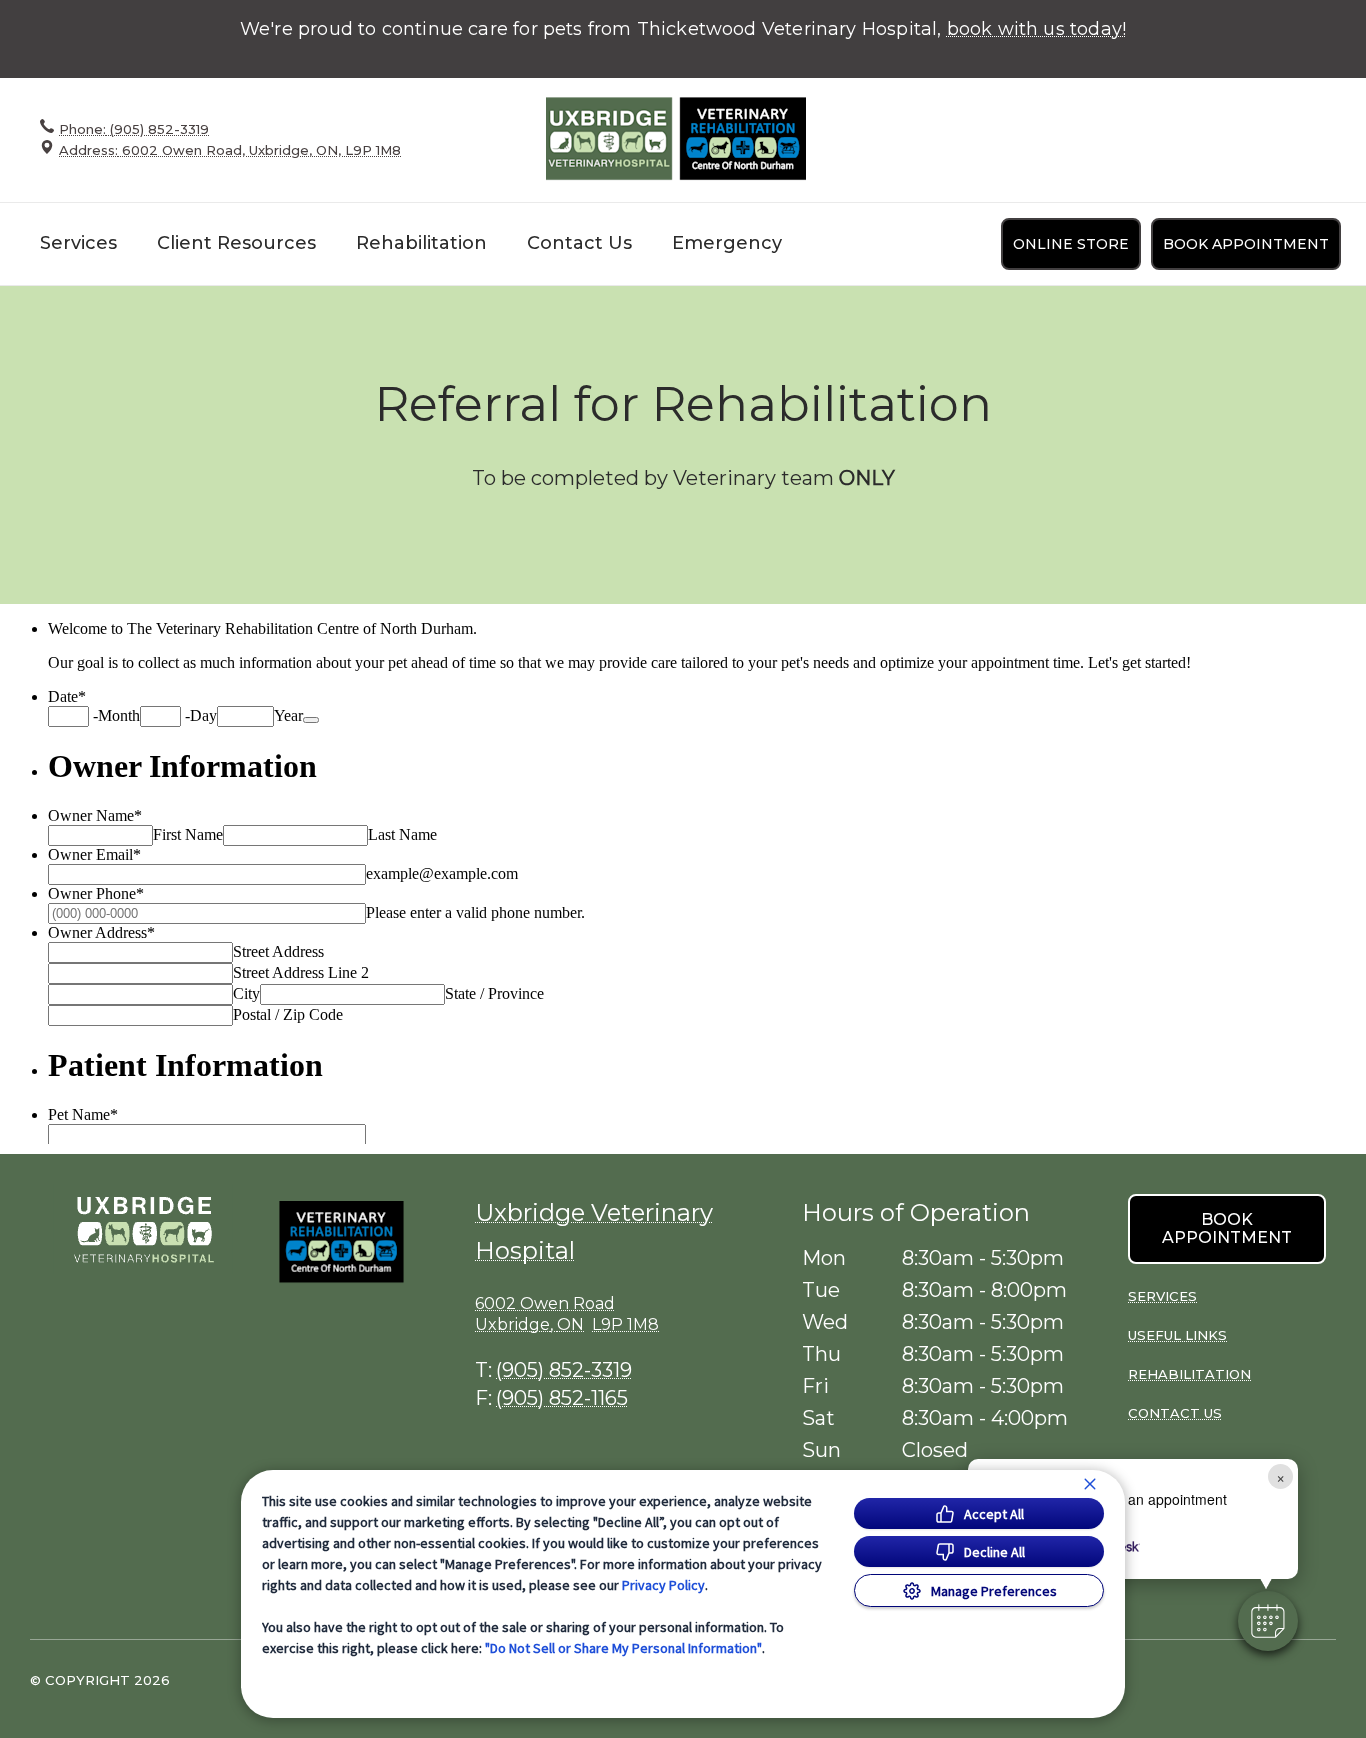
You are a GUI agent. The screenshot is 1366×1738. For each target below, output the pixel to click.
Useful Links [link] (1177, 1335)
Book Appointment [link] (1246, 244)
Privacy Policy (663, 1585)
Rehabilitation (421, 243)
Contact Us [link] (579, 243)
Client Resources (236, 243)
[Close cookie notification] (1090, 1484)
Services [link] (1162, 1296)
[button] (357, 1275)
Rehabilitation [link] (1189, 1374)
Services (78, 243)
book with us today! (1036, 29)
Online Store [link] (1071, 244)
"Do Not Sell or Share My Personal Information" (623, 1648)
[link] (676, 139)
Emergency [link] (727, 243)
